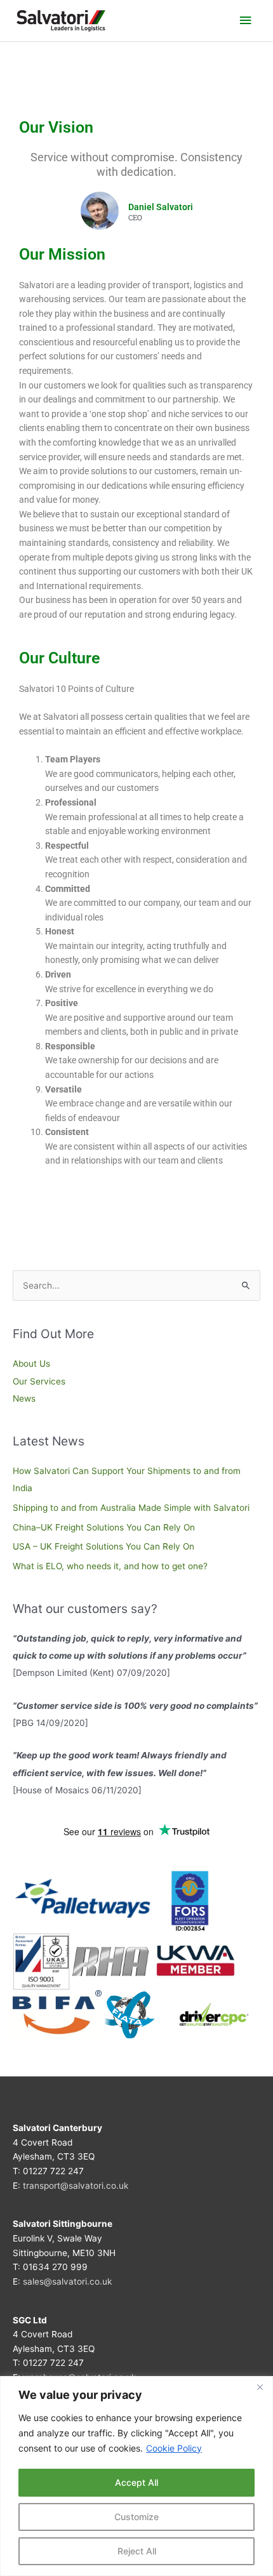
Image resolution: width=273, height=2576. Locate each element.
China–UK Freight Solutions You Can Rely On (104, 1527)
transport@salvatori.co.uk (76, 2186)
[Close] (260, 2387)
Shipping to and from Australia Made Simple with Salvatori (131, 1508)
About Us (31, 1364)
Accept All (136, 2482)
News (24, 1398)
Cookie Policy (174, 2448)
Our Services (39, 1381)
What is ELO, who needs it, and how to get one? (110, 1566)
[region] (136, 2476)
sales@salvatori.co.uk (67, 2281)
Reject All (137, 2551)
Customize (136, 2517)
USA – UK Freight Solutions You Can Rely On (103, 1546)
